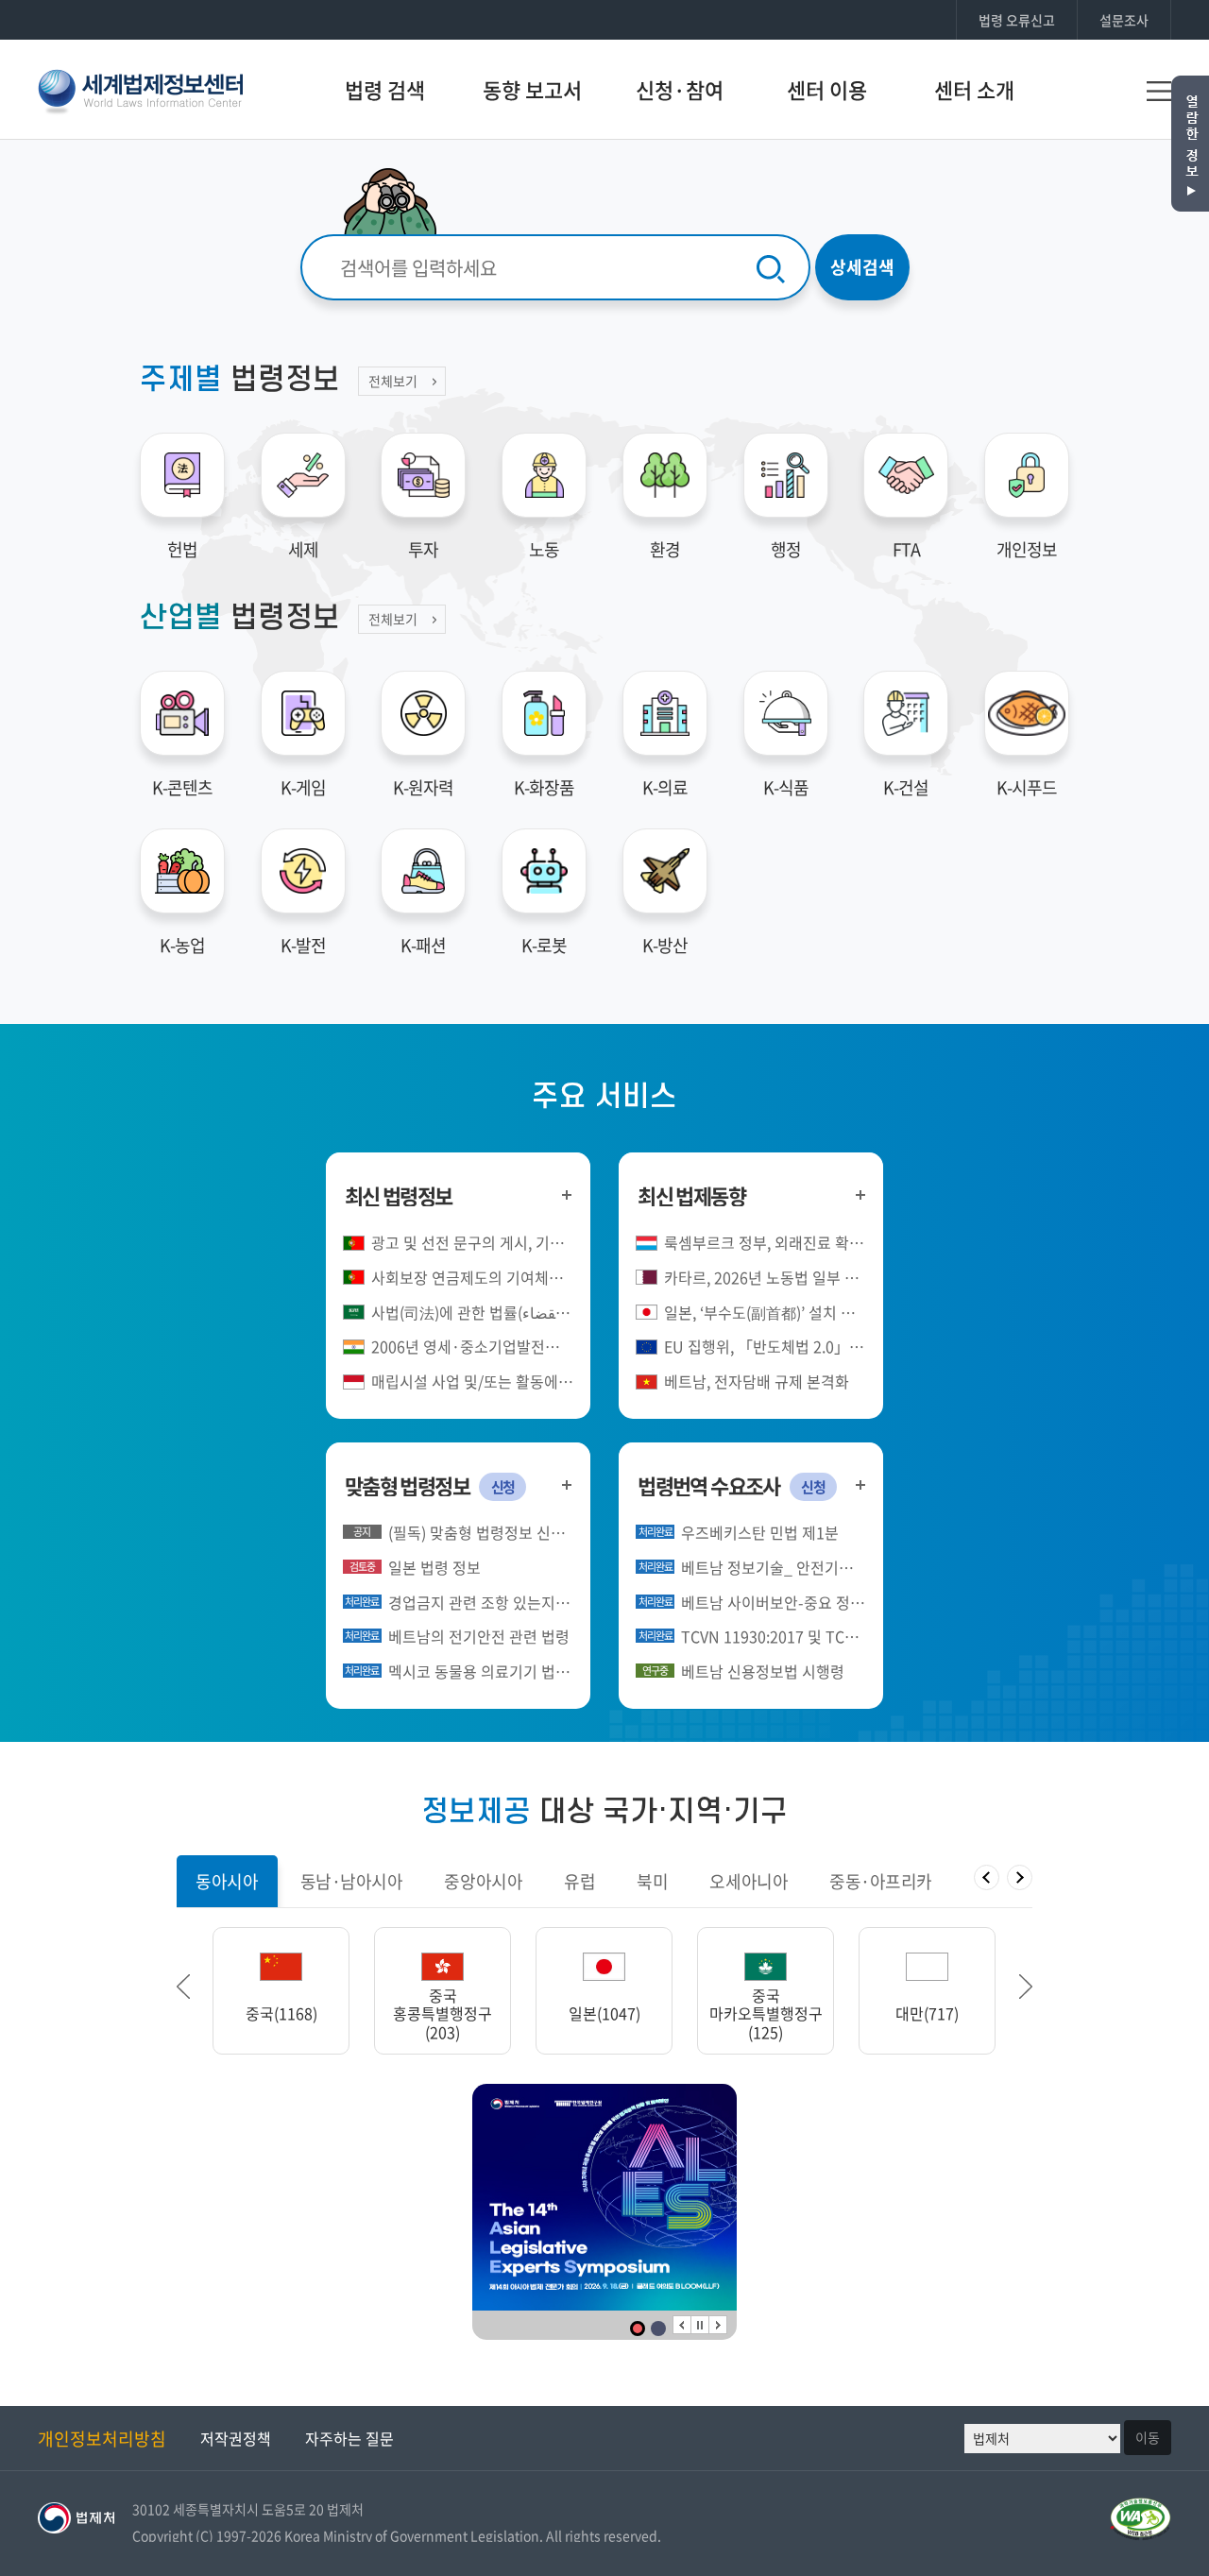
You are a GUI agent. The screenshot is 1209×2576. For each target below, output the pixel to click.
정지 (700, 2325)
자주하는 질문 (349, 2438)
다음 (718, 2325)
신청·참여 (680, 89)
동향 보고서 (532, 89)
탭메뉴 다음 (1020, 1877)
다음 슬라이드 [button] (1026, 1987)
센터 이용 (827, 89)
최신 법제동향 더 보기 (860, 1194)
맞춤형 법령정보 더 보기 (567, 1484)
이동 (1148, 2437)
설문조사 (1124, 20)
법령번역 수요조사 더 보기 (860, 1484)
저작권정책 (236, 2438)
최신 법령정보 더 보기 (567, 1194)
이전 (682, 2325)
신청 (503, 1487)
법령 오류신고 (1017, 20)
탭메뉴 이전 (987, 1877)
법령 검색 (385, 89)
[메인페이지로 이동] (140, 88)
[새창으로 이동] (604, 2197)
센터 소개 (974, 89)
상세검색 (862, 267)
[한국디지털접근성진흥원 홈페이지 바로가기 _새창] (1141, 2508)
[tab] (227, 1881)
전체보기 (393, 381)
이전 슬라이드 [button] (183, 1987)
